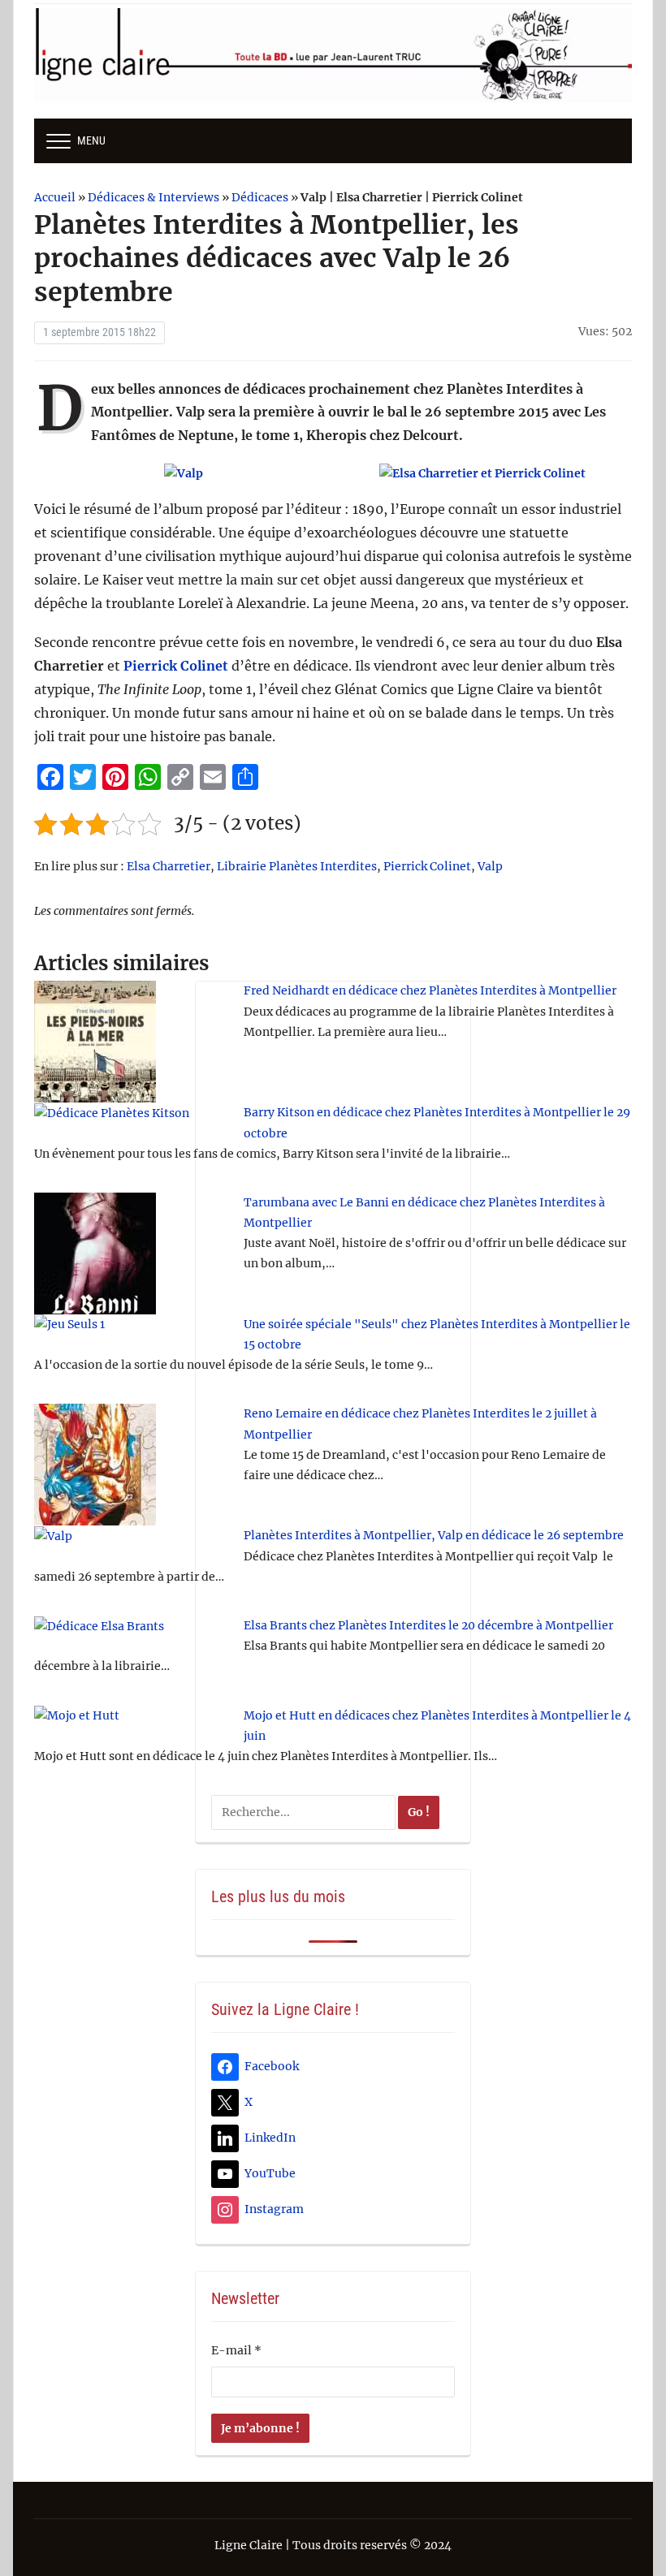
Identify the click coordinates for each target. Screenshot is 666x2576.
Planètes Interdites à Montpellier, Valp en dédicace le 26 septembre (434, 1535)
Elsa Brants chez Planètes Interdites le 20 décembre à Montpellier (428, 1625)
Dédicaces (260, 197)
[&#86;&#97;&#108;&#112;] (184, 473)
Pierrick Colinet (176, 666)
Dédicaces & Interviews (154, 197)
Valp (490, 866)
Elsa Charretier (169, 866)
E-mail (236, 2350)
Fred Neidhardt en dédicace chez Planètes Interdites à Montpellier (430, 990)
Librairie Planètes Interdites (297, 866)
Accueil (55, 197)
